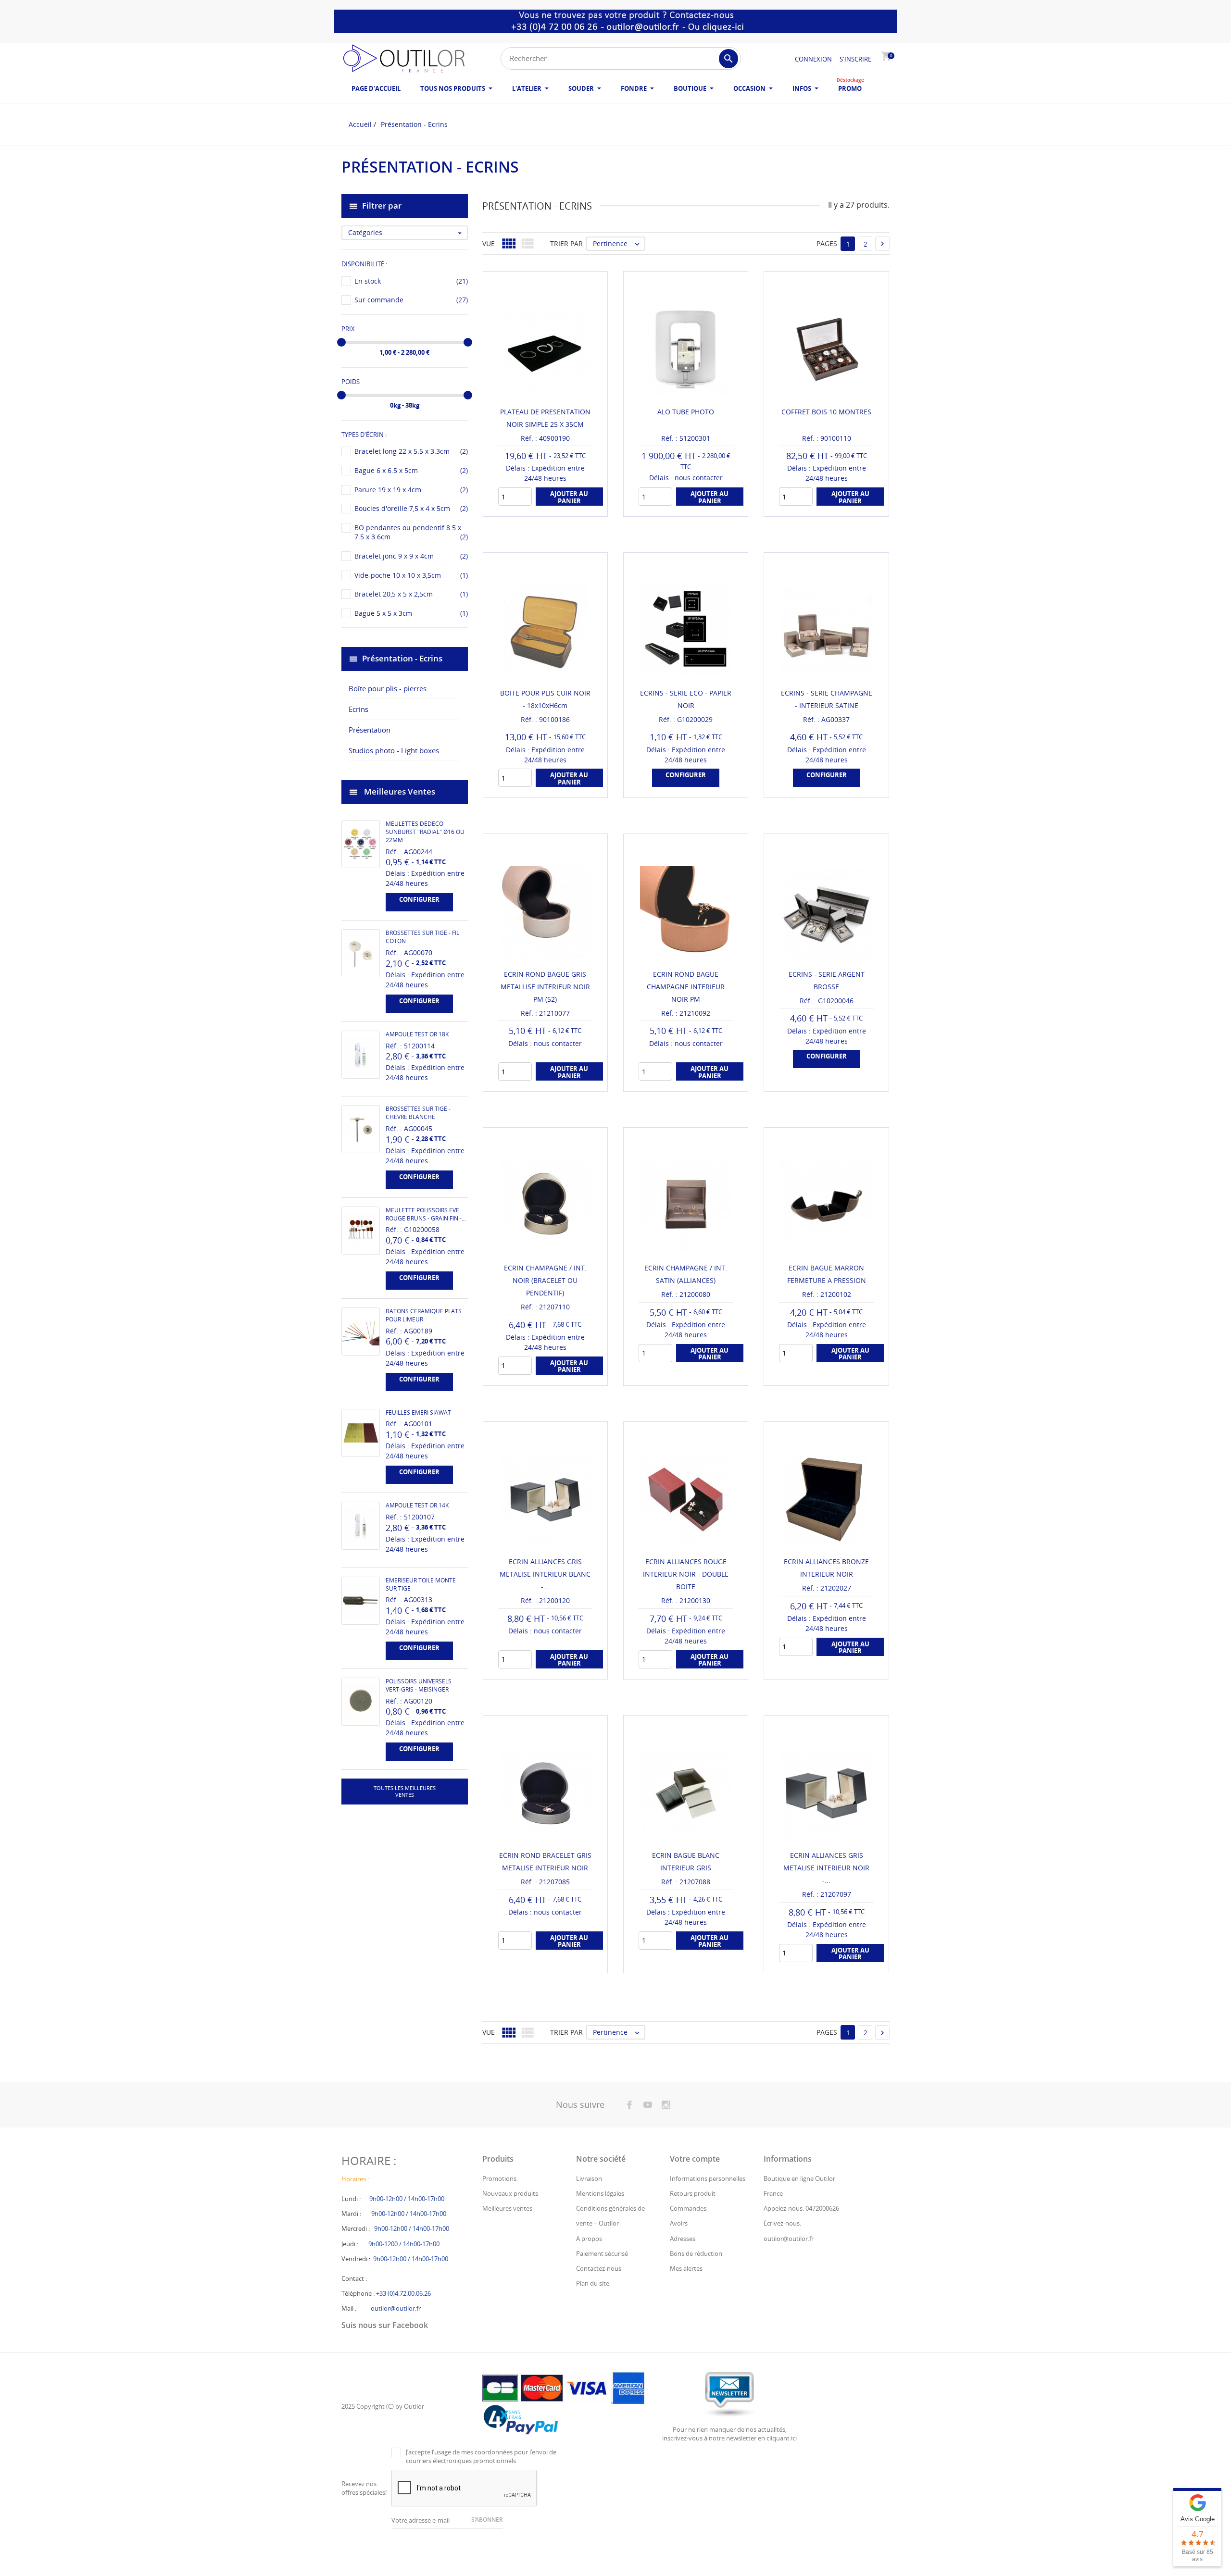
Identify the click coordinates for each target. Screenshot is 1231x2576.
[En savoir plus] (554, 505)
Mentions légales (600, 2193)
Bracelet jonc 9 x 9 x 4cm (411, 556)
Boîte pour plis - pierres (388, 688)
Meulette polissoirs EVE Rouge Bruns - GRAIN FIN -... (426, 1214)
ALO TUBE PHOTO (686, 412)
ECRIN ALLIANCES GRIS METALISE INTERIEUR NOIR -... (826, 1868)
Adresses (683, 2239)
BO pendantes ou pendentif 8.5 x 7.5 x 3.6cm (411, 532)
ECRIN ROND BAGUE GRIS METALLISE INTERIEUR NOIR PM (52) (545, 987)
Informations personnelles (708, 2178)
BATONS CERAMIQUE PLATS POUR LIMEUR (424, 1315)
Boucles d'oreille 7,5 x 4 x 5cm (411, 508)
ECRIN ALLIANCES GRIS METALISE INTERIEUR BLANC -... (545, 1574)
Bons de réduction (696, 2253)
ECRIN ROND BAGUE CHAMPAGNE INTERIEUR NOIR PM (686, 987)
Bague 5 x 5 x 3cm (411, 613)
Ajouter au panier (710, 1354)
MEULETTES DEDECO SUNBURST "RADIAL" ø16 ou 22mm (425, 832)
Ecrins (358, 709)
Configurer (419, 899)
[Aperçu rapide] (536, 505)
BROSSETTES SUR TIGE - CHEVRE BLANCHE (418, 1113)
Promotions (499, 2178)
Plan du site (593, 2283)
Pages (827, 243)
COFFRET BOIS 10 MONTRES (826, 412)
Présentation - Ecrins (402, 658)
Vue (489, 243)
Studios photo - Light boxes (394, 750)
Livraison (589, 2178)
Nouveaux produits (510, 2193)
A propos (589, 2239)
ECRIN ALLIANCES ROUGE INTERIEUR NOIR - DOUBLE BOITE (686, 1574)
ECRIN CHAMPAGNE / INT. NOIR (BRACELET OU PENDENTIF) (545, 1280)
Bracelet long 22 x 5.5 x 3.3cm (411, 451)
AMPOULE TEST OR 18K (417, 1034)
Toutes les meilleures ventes (405, 1791)
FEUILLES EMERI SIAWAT (418, 1412)
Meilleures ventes (507, 2208)
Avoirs (679, 2223)
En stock (411, 281)
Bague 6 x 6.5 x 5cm (411, 470)
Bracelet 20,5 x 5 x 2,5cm (411, 594)
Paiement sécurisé (602, 2253)
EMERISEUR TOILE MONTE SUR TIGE (421, 1584)
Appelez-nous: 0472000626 (801, 2208)
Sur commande (411, 300)
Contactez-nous (599, 2268)
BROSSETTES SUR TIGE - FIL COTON (422, 937)
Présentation (370, 730)
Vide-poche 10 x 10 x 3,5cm (411, 575)
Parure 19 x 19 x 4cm (411, 490)
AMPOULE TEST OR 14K (417, 1505)
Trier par (566, 243)
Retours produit (693, 2193)
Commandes (688, 2208)
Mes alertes (686, 2268)
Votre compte (695, 2159)
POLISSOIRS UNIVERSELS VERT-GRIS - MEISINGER (419, 1685)
